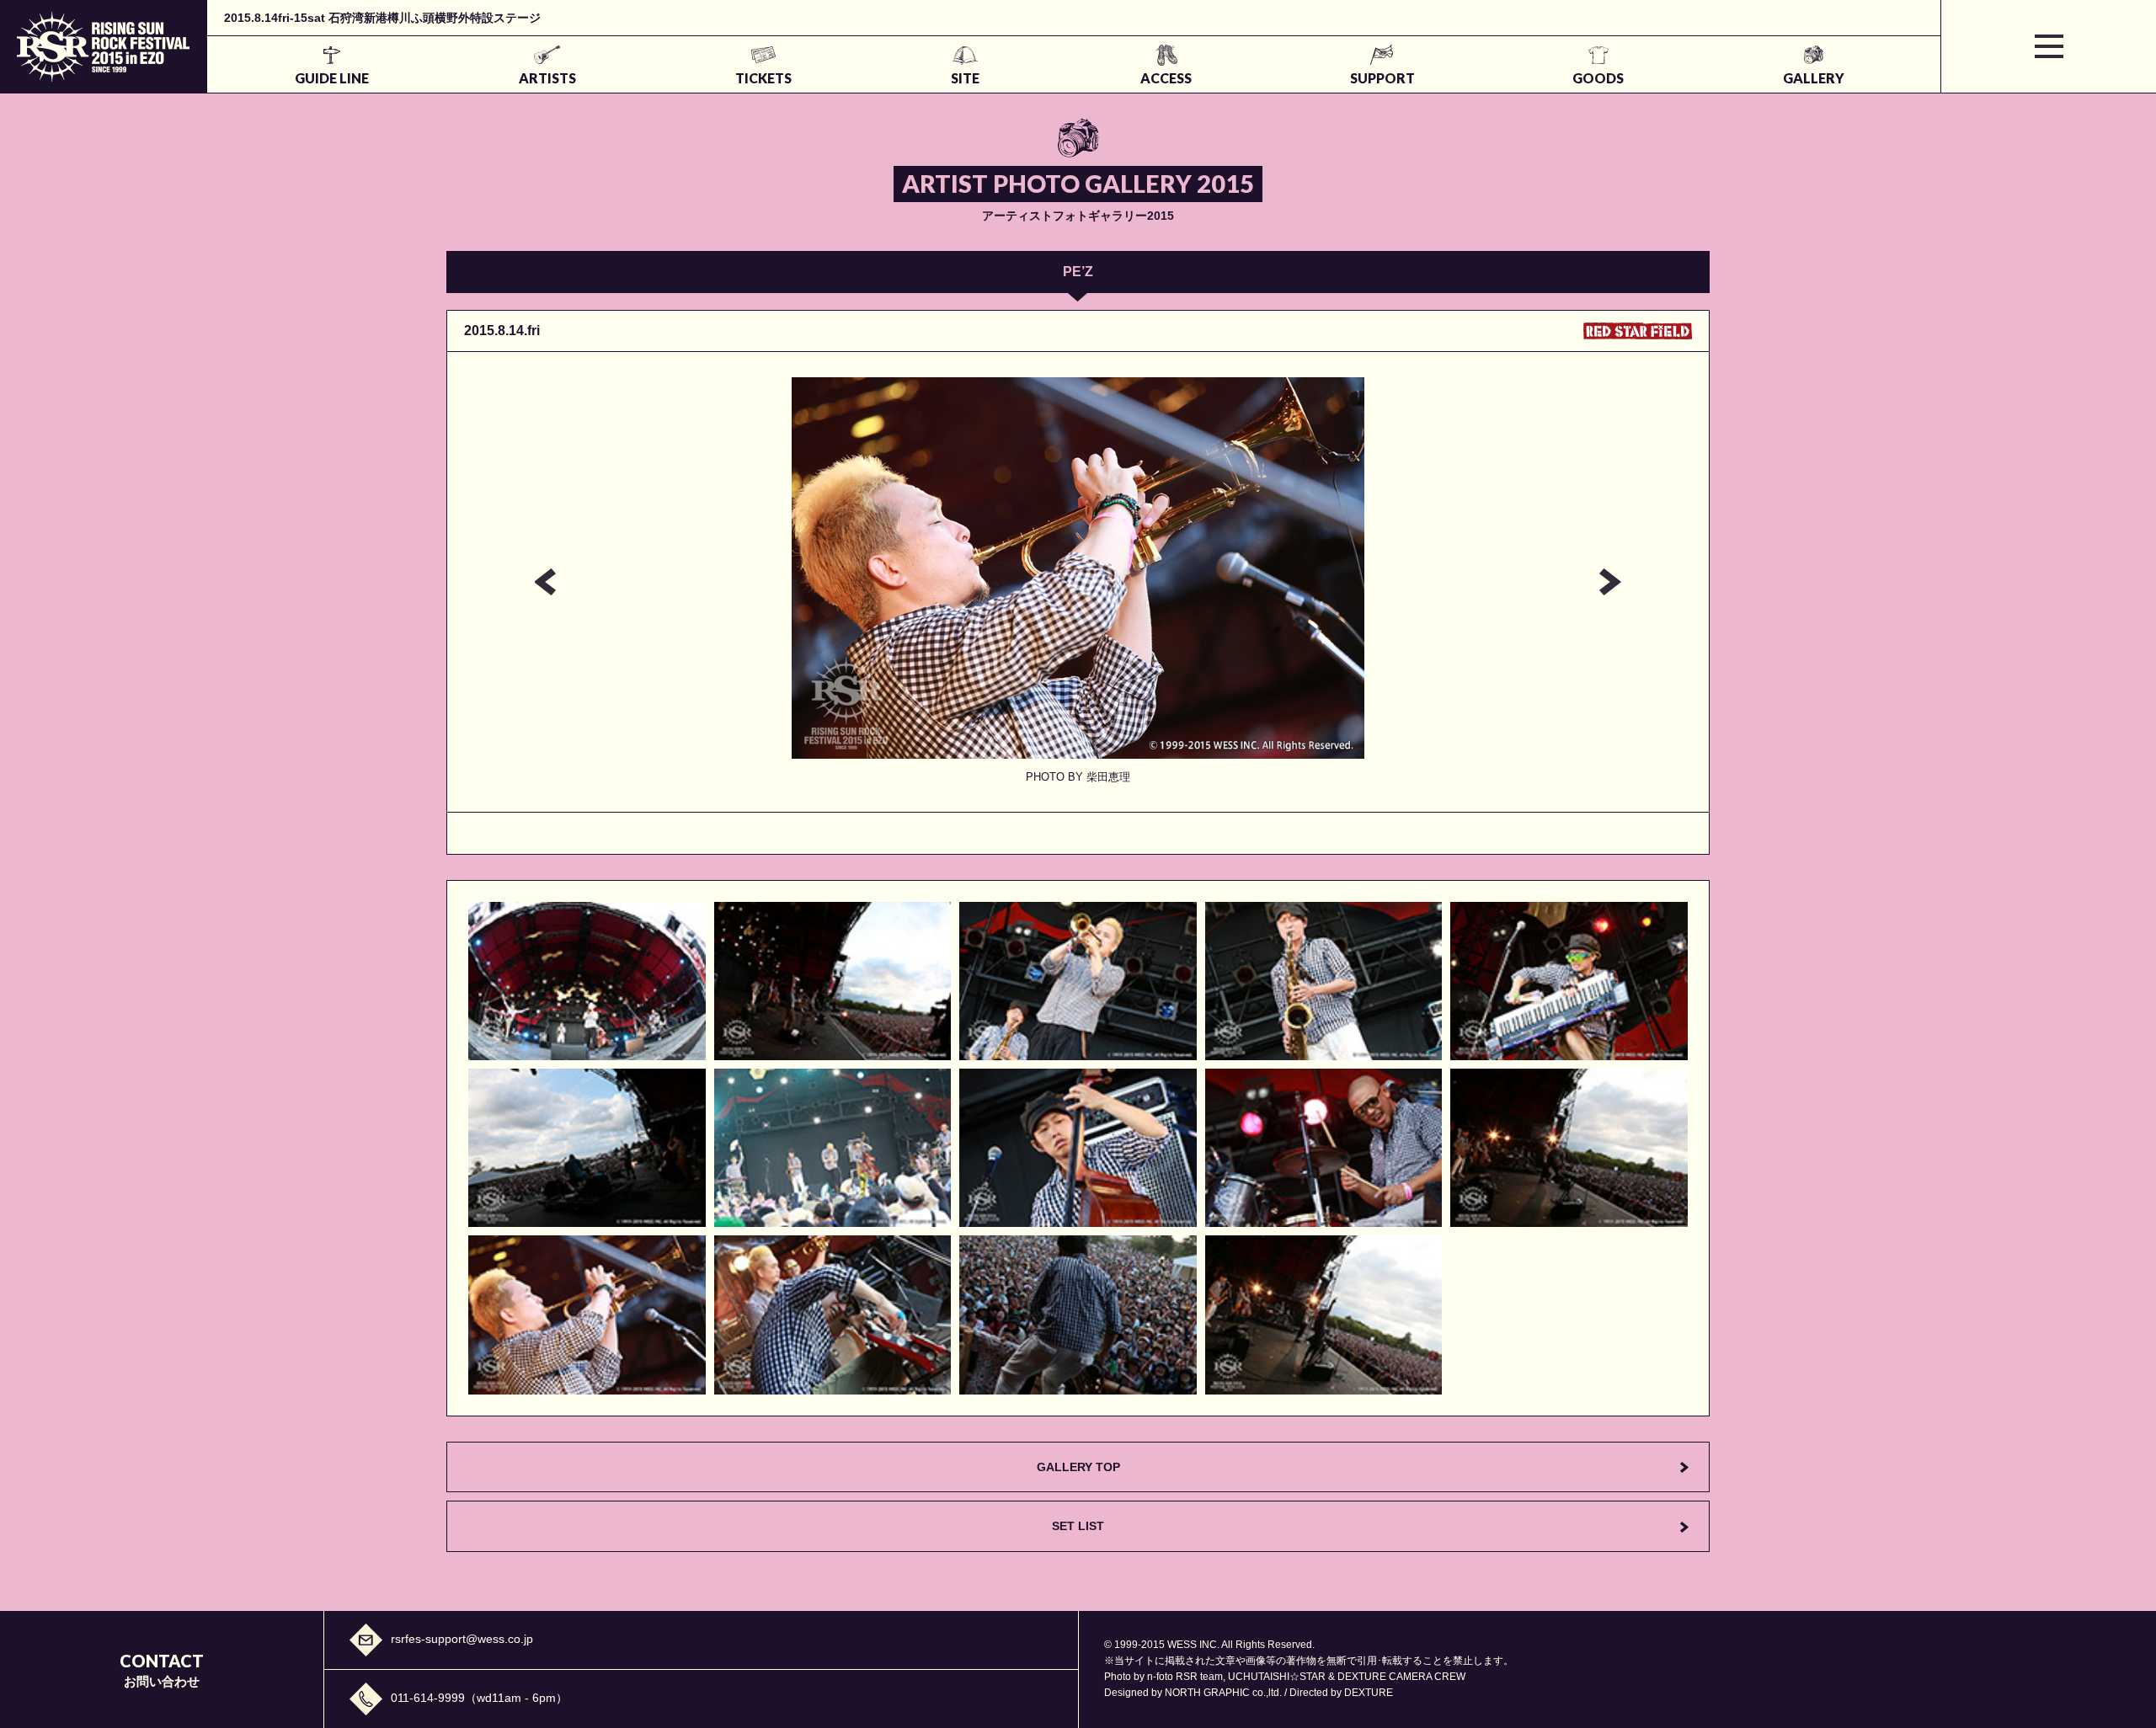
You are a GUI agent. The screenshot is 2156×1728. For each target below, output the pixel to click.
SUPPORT (1382, 78)
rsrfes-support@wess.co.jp (462, 1639)
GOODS (1598, 78)
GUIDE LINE (332, 78)
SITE (965, 78)
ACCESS (1166, 78)
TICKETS (763, 78)
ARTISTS (547, 78)
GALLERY (1814, 78)
